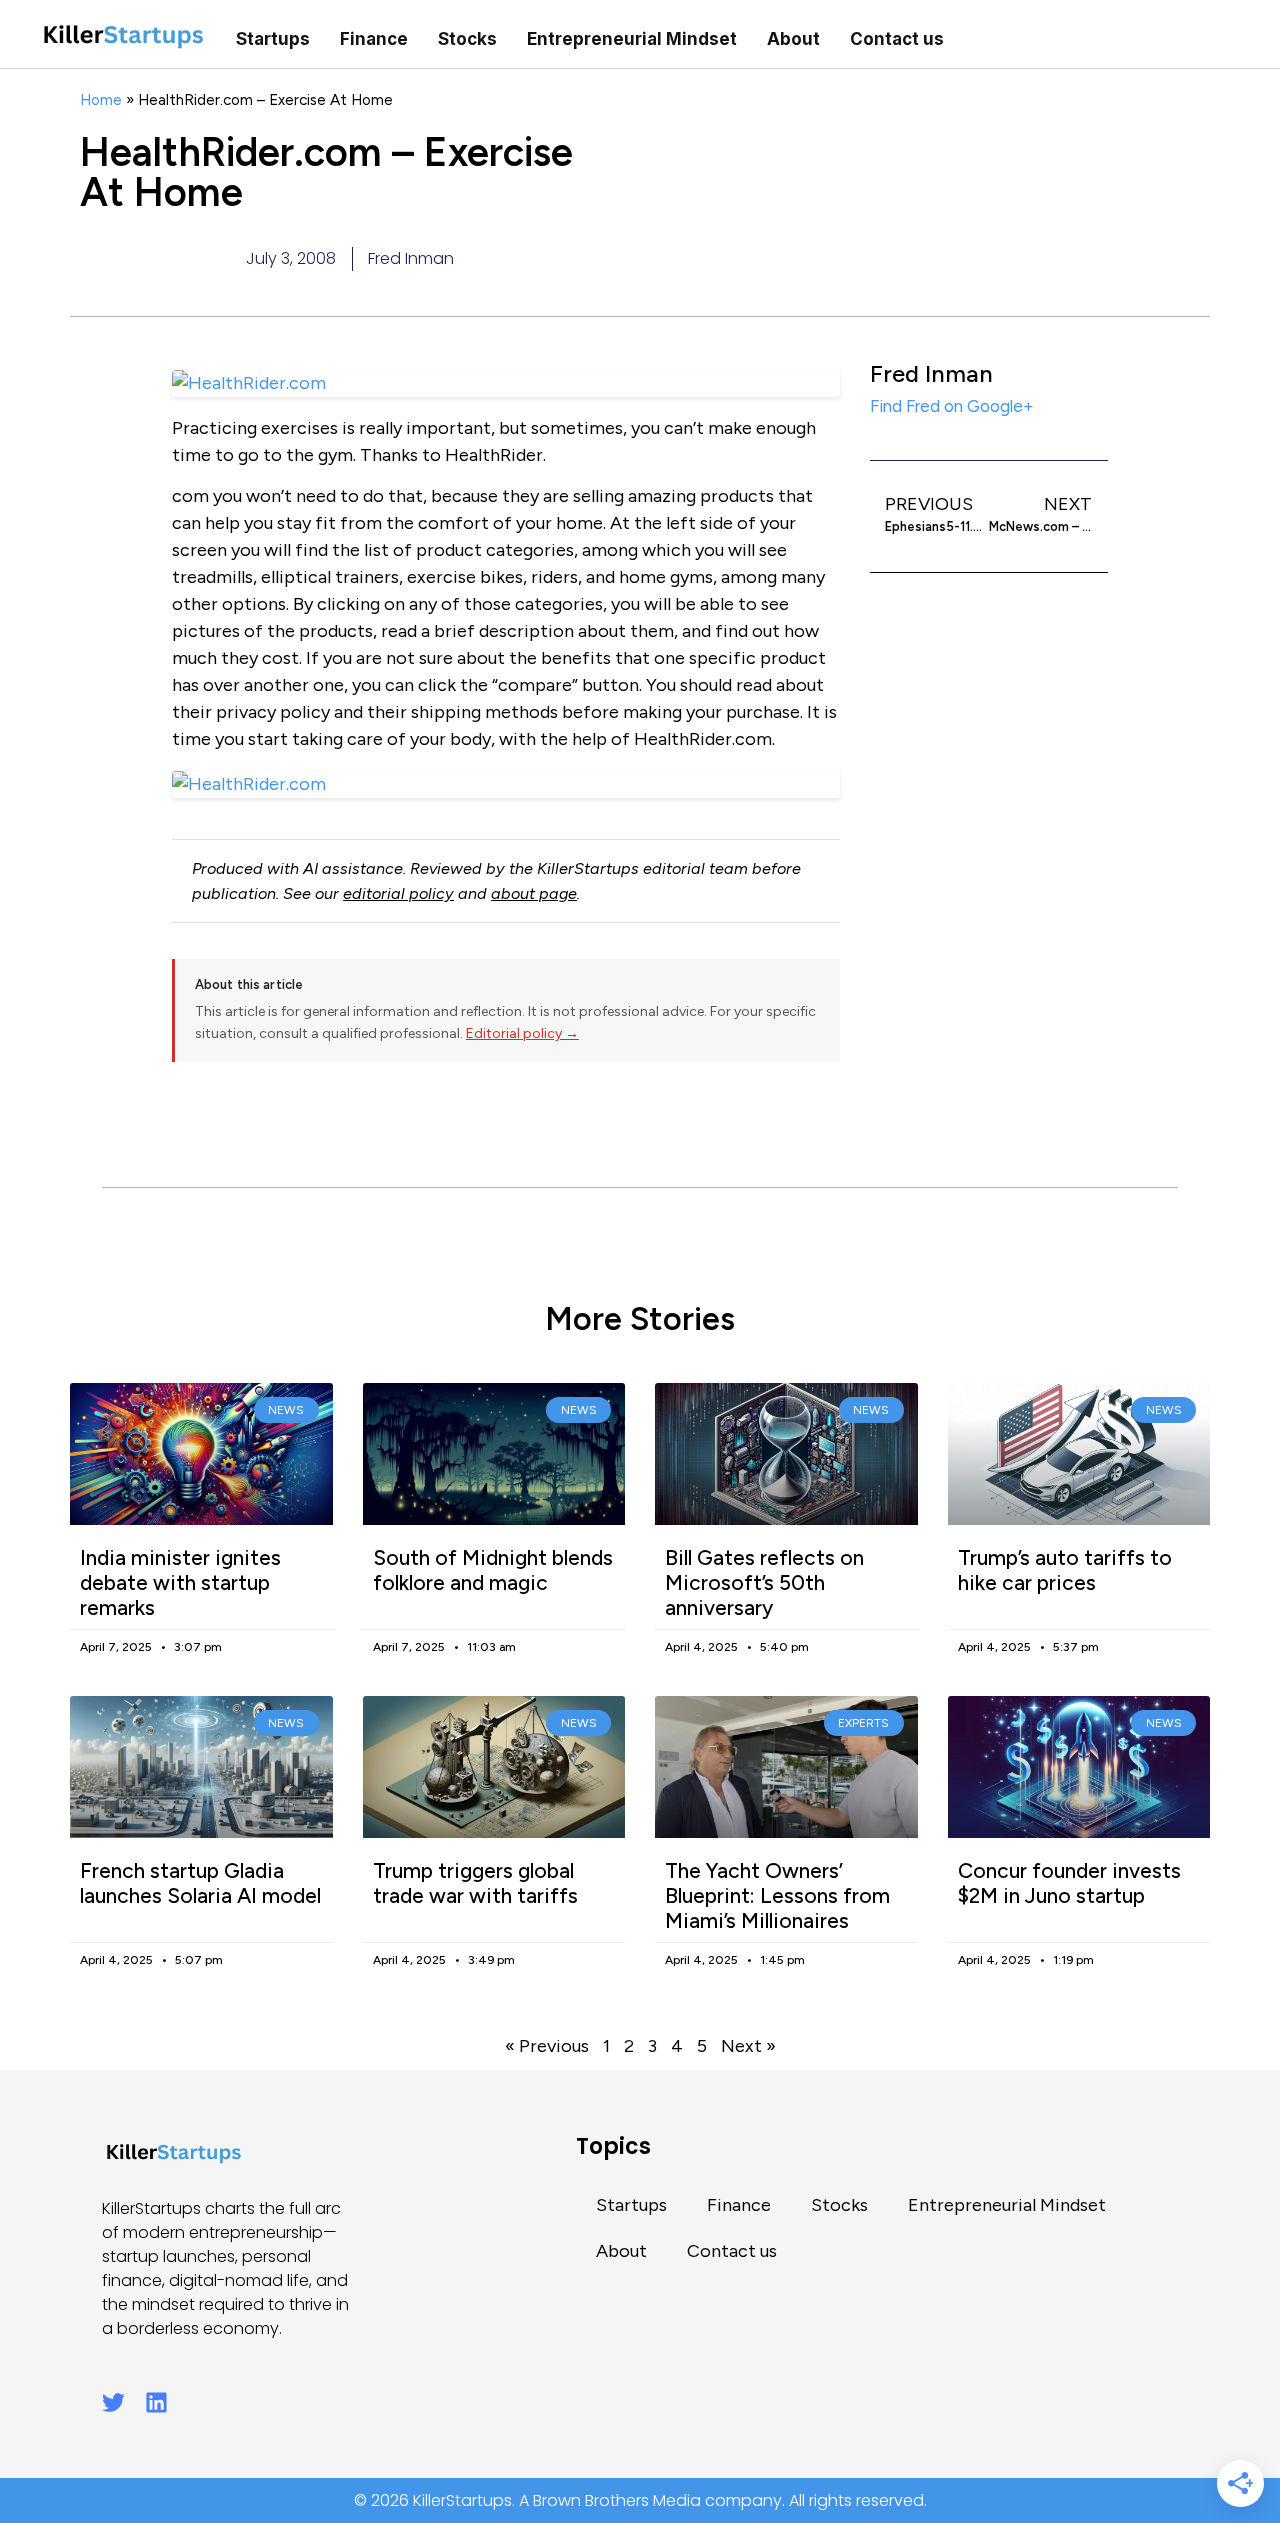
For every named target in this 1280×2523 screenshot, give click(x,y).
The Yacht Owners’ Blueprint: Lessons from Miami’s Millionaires (777, 1895)
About (793, 39)
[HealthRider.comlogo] (506, 784)
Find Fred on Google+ (952, 406)
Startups (273, 39)
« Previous (547, 2046)
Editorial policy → (522, 1033)
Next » (748, 2046)
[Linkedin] (156, 2402)
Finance (374, 39)
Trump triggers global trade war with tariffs (475, 1883)
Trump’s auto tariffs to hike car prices (1065, 1570)
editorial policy (398, 893)
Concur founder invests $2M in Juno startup (1069, 1883)
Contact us (897, 39)
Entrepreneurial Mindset (632, 39)
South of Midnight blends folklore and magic (493, 1570)
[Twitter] (113, 2402)
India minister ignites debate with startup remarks (180, 1582)
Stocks (467, 39)
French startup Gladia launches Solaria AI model (200, 1883)
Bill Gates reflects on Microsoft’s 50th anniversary (764, 1582)
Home (101, 99)
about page (534, 893)
